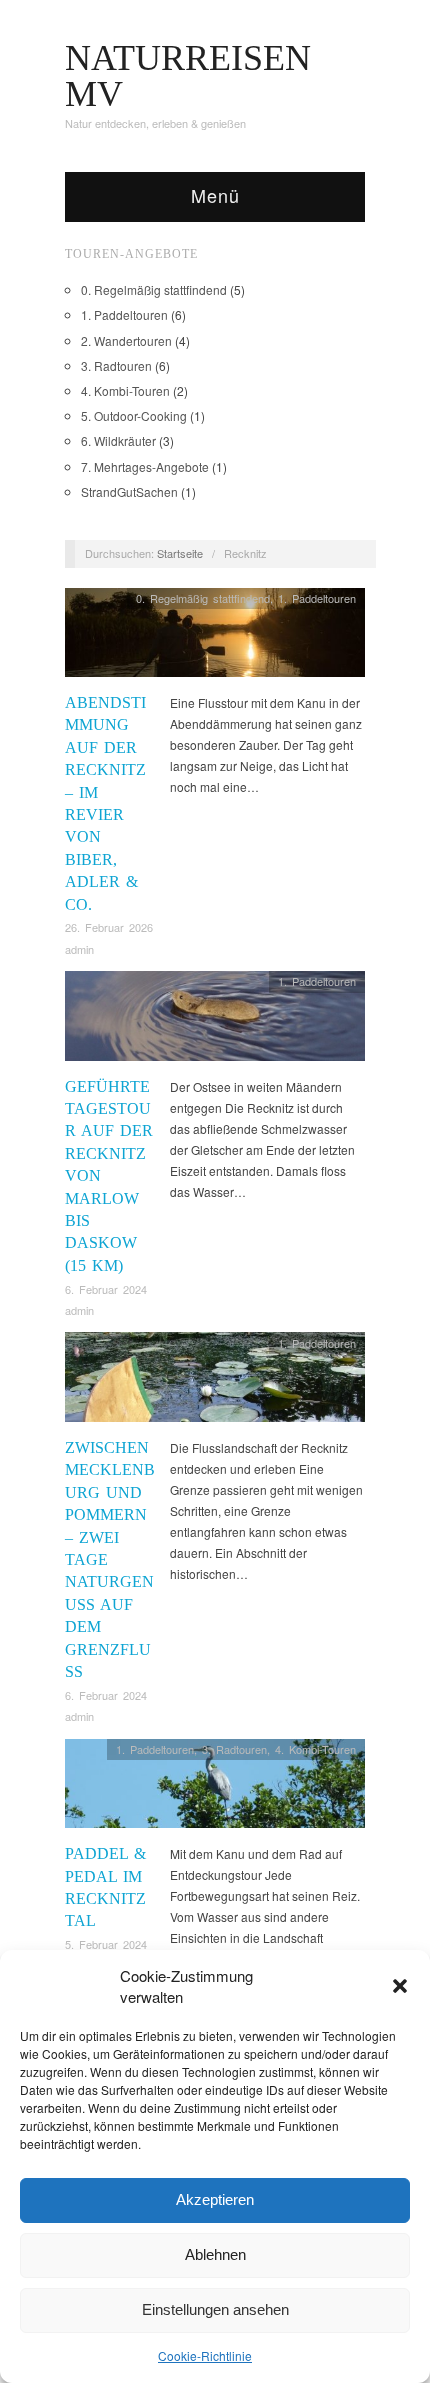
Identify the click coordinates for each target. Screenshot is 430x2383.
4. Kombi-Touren (125, 390)
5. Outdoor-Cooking (134, 415)
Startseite (180, 553)
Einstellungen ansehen (215, 2309)
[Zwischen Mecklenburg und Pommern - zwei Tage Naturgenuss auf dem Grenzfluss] (215, 1382)
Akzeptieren (215, 2199)
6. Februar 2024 (106, 1289)
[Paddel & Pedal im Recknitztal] (215, 1788)
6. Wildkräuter (118, 440)
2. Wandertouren (126, 340)
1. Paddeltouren (124, 314)
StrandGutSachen (129, 491)
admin (79, 949)
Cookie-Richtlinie (205, 2355)
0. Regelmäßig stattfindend (154, 289)
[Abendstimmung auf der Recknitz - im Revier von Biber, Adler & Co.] (215, 637)
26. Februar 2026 (109, 927)
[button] (400, 1986)
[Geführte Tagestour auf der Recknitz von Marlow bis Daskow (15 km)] (215, 1021)
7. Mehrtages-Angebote (145, 466)
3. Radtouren (116, 365)
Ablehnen (215, 2254)
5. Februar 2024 (106, 1944)
